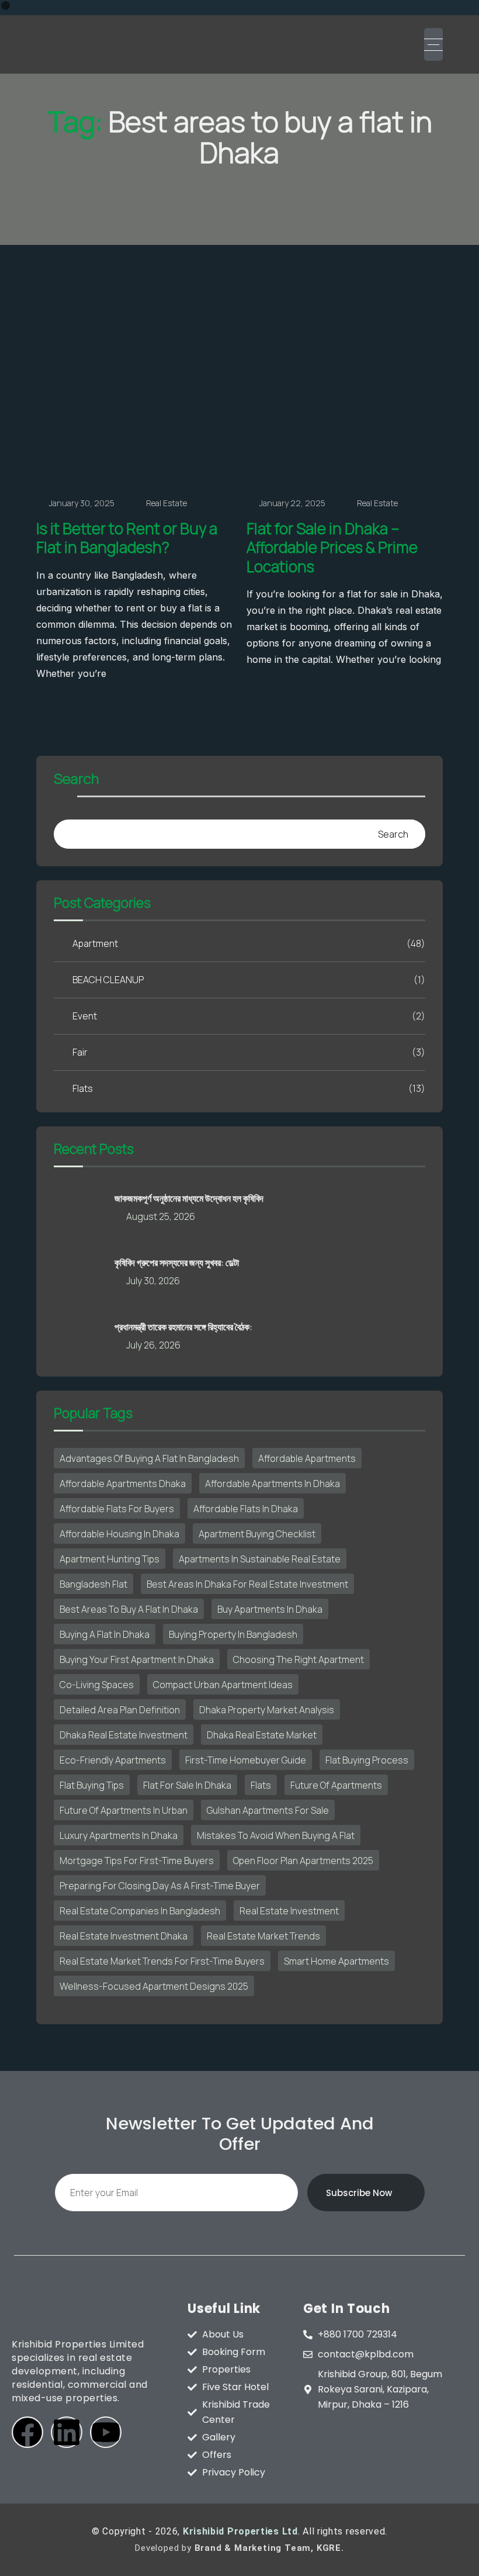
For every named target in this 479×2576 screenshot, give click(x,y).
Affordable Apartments (307, 1458)
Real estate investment (289, 1911)
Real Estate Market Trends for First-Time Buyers (162, 1961)
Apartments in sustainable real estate (260, 1559)
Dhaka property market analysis (267, 1710)
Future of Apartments (336, 1785)
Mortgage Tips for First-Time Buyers (137, 1861)
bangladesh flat (93, 1584)
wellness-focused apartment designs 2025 (154, 1986)
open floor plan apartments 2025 (303, 1861)
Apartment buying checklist (257, 1534)
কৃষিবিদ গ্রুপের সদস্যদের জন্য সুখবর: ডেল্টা (177, 1263)
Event (249, 1016)
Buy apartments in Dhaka (270, 1609)
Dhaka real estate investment (124, 1735)
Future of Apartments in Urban (124, 1810)
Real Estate (166, 503)
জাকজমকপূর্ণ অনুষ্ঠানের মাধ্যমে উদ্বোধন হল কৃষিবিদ (189, 1198)
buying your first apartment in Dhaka (137, 1659)
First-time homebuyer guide (246, 1760)
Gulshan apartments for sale (268, 1810)
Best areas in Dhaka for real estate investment (247, 1584)
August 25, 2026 (161, 1216)
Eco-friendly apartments (113, 1760)
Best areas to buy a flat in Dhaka (129, 1609)
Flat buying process (367, 1760)
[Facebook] (27, 2432)
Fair (249, 1052)
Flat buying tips (92, 1785)
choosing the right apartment (298, 1659)
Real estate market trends (263, 1936)
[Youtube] (106, 2432)
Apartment (249, 943)
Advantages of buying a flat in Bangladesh (149, 1458)
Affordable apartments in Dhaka (273, 1484)
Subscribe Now (359, 2193)
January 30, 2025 (82, 503)
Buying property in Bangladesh (233, 1634)
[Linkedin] (67, 2432)
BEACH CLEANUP (249, 980)
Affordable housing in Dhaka (119, 1534)
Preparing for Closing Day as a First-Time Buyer (160, 1886)
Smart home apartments (336, 1961)
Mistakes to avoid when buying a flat (276, 1835)
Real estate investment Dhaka (124, 1936)
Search (77, 780)
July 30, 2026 (153, 1281)
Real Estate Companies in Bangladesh (140, 1911)
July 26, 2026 (153, 1345)
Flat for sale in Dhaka (187, 1785)
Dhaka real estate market (262, 1735)
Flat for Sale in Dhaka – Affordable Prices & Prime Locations (332, 547)
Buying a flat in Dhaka (105, 1634)
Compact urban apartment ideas (223, 1685)
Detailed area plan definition (120, 1710)
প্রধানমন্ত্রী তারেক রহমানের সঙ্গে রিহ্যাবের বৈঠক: (183, 1327)
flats (261, 1785)
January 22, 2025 (292, 503)
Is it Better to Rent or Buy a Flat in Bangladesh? (127, 538)
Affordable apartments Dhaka (123, 1484)
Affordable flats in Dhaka (246, 1509)
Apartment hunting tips (110, 1559)
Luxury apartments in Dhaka (119, 1835)
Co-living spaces (97, 1685)
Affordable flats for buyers (117, 1509)
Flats (249, 1088)
